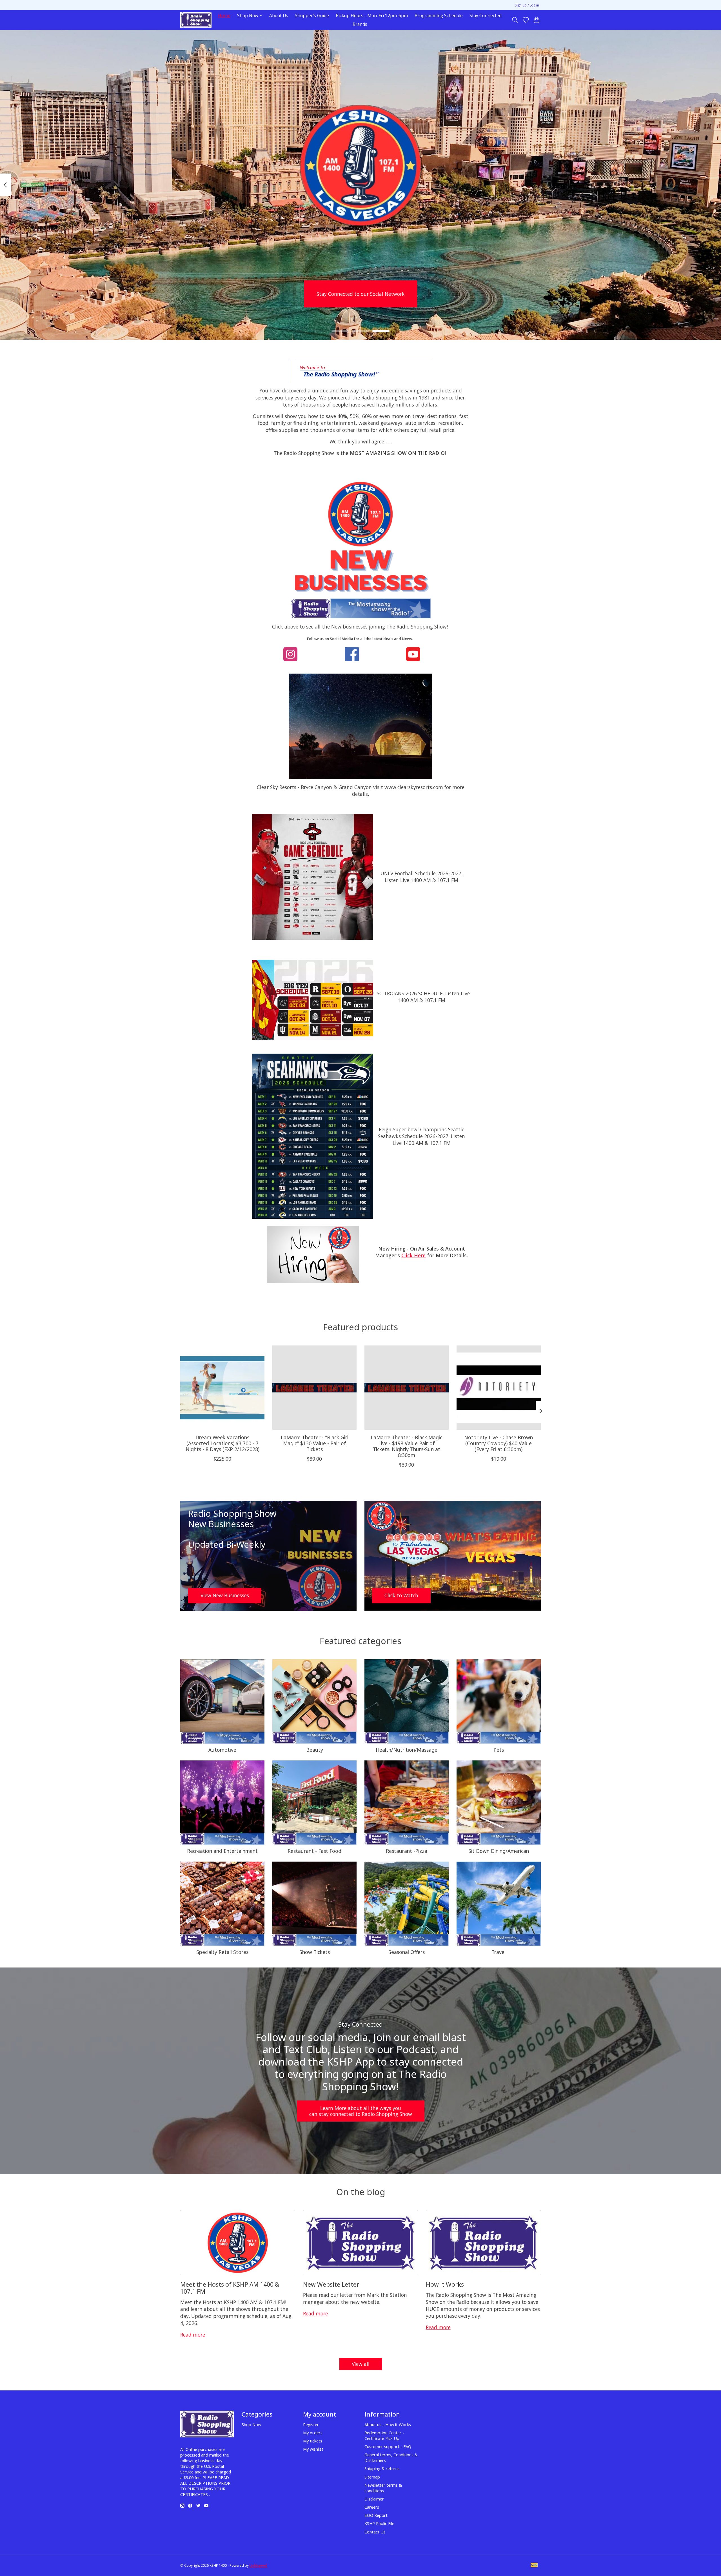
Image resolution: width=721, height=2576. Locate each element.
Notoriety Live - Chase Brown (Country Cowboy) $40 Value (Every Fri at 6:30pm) (499, 1443)
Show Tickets (315, 1952)
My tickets (313, 2441)
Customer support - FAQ (388, 2446)
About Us (279, 16)
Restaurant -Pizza (407, 1851)
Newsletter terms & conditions (383, 2488)
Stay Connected (486, 16)
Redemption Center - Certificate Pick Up (384, 2435)
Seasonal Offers (407, 1952)
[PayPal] (534, 2566)
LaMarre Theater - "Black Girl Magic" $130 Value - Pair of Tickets (315, 1443)
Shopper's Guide (312, 16)
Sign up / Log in (527, 5)
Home (224, 16)
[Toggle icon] (515, 20)
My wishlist (313, 2449)
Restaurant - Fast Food (314, 1851)
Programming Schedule (439, 16)
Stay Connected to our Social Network (361, 294)
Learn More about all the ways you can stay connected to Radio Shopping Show (361, 2111)
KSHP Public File (379, 2523)
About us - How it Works (388, 2424)
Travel (499, 1952)
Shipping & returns (382, 2468)
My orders (313, 2433)
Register (311, 2424)
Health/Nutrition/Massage (407, 1750)
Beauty (315, 1750)
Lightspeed (258, 2565)
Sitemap (372, 2477)
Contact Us (375, 2532)
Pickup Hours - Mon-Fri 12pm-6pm (372, 16)
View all (361, 2364)
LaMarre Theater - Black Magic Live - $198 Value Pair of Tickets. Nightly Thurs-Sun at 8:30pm (406, 1446)
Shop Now (251, 2424)
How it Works (445, 2284)
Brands (360, 24)
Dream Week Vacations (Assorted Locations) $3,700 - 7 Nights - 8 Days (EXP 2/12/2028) (222, 1443)
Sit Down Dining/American (499, 1851)
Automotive (222, 1750)
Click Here (413, 1255)
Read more (193, 2335)
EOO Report (376, 2515)
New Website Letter (331, 2284)
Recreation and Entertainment (222, 1851)
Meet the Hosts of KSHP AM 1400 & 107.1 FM (230, 2288)
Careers (372, 2507)
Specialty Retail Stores (222, 1952)
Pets (499, 1750)
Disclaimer (374, 2499)
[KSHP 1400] (196, 20)
